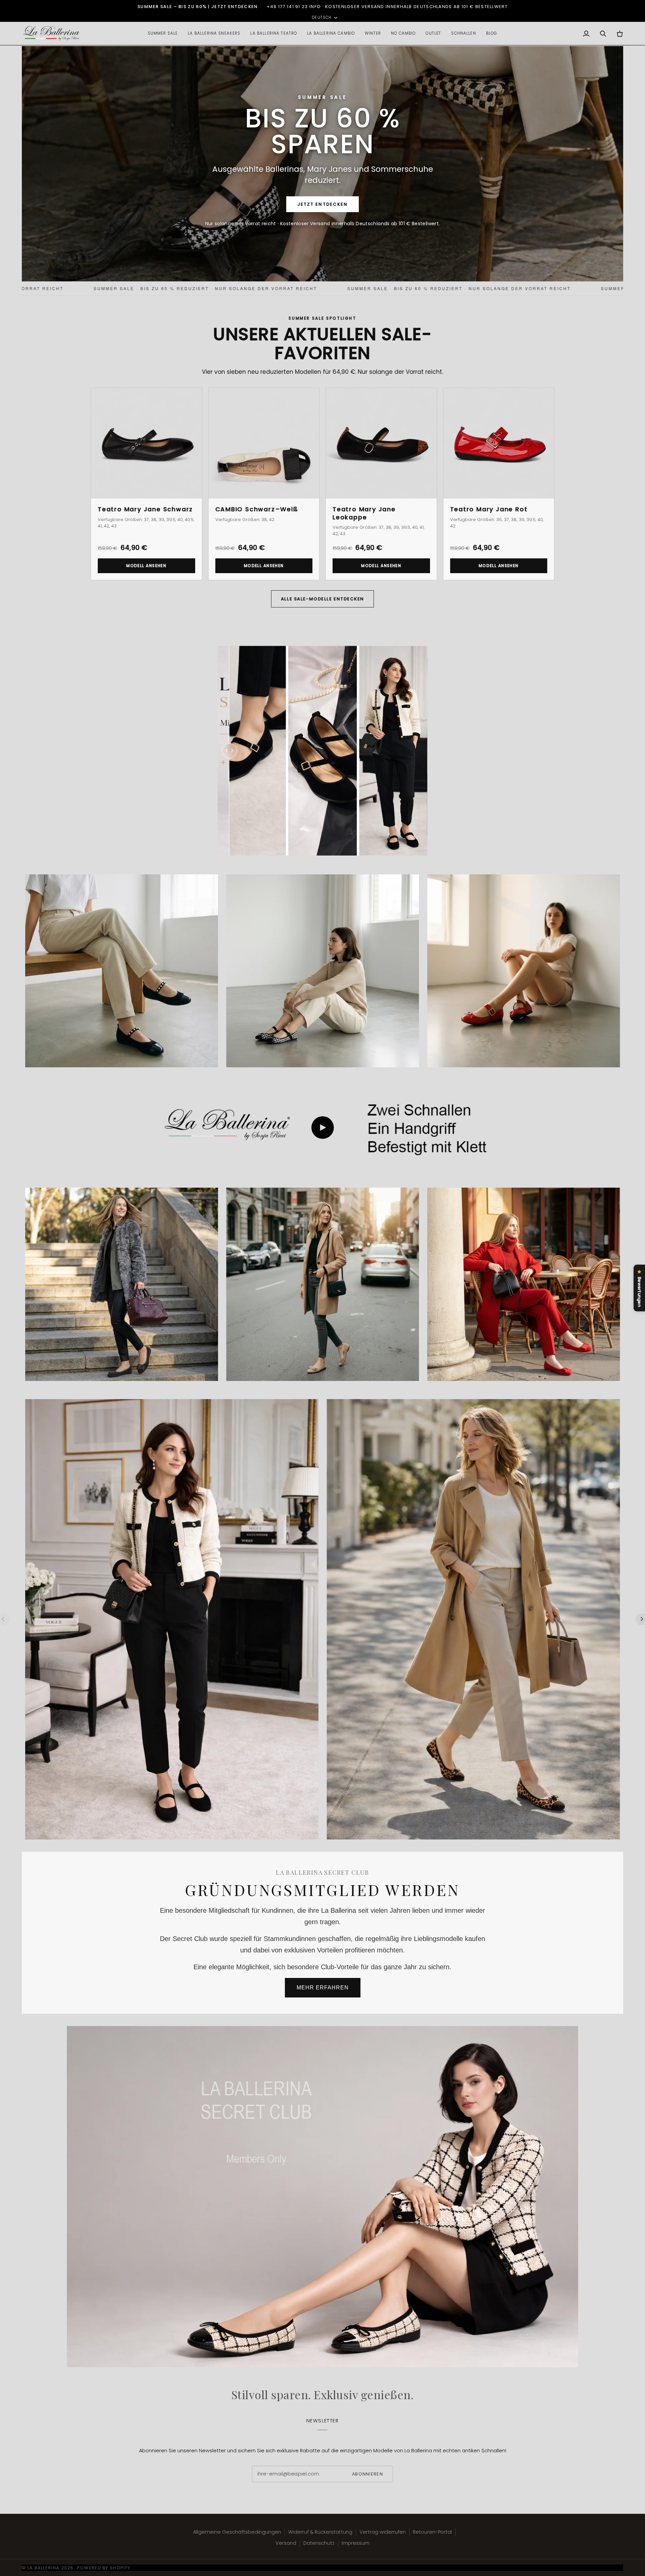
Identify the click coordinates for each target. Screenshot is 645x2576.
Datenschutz (319, 2543)
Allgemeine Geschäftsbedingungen (237, 2532)
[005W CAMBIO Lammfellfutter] (322, 1284)
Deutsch (322, 17)
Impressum (356, 2543)
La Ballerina (44, 2568)
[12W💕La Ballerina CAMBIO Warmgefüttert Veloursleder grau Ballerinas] (122, 1284)
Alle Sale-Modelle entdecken (322, 599)
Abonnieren (368, 2474)
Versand (286, 2543)
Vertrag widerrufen (383, 2532)
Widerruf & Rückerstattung (320, 2532)
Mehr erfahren (323, 1988)
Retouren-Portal (432, 2532)
